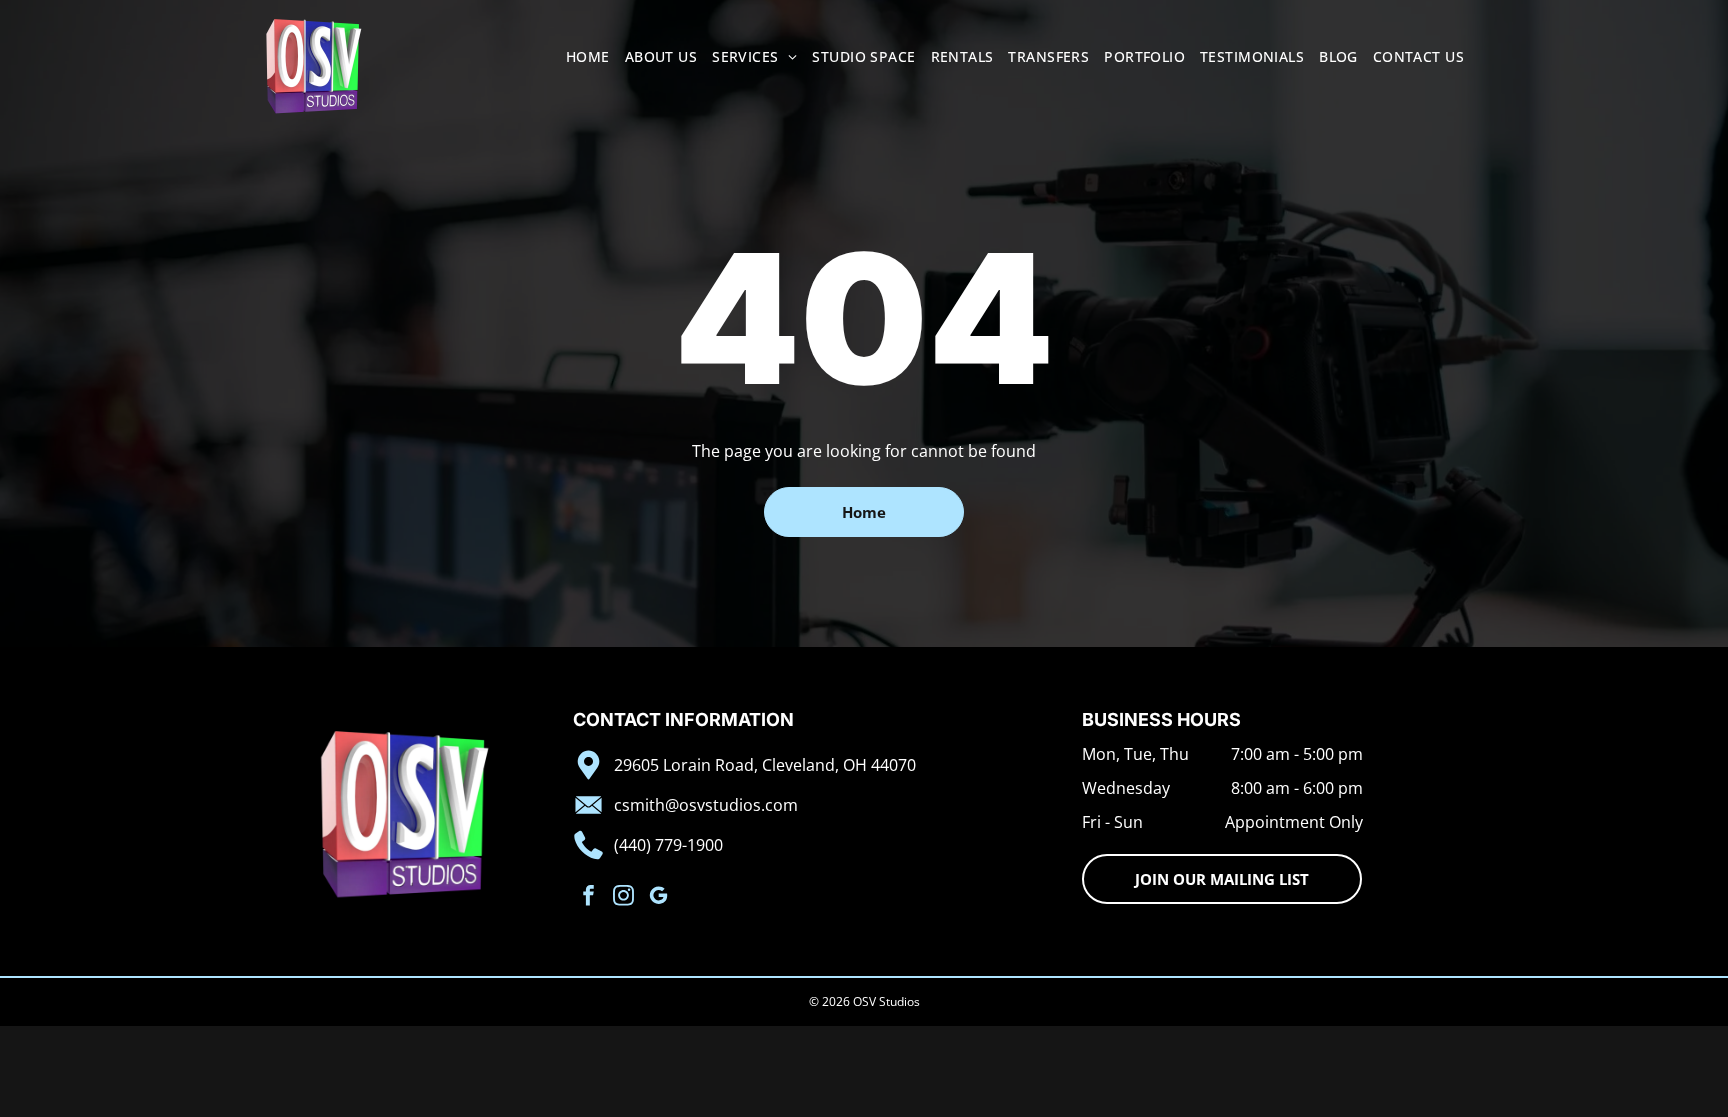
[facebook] (588, 898)
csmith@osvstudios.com (706, 805)
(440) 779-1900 (668, 845)
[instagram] (623, 898)
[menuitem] (580, 56)
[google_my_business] (658, 898)
